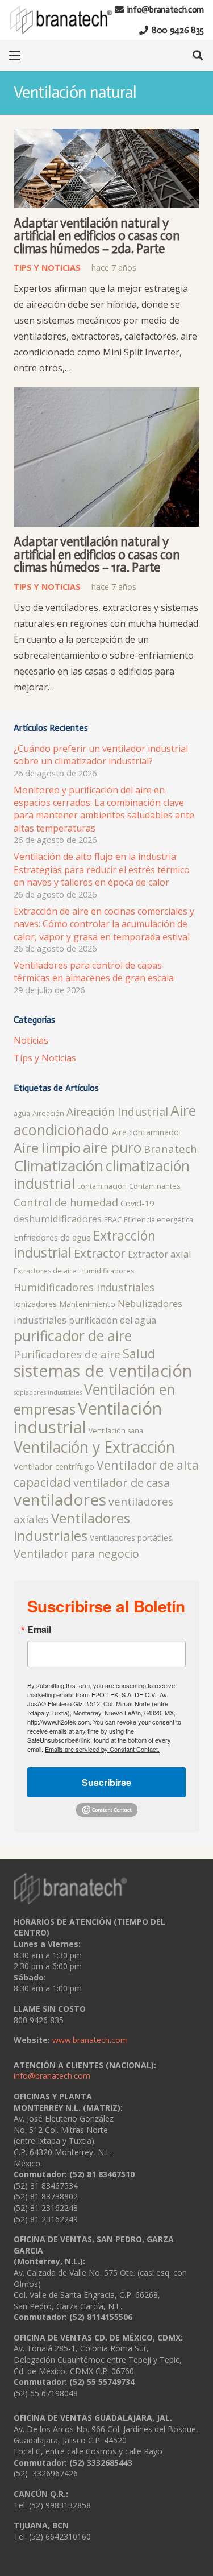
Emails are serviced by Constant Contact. (102, 1749)
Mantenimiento (87, 1304)
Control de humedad (66, 1202)
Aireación (48, 1113)
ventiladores (60, 1499)
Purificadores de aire (67, 1354)
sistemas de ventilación (103, 1371)
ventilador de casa (122, 1483)
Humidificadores (106, 1271)
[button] (15, 56)
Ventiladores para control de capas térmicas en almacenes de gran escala (94, 971)
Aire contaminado (145, 1132)
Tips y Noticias (45, 1058)
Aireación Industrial (117, 1112)
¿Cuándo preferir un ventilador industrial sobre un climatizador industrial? (101, 755)
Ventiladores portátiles (131, 1538)
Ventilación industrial (88, 1418)
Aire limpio (47, 1148)
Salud (139, 1353)
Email (39, 1630)
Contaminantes (154, 1186)
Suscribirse (106, 1782)
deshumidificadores (58, 1219)
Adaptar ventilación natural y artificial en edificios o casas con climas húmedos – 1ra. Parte (97, 555)
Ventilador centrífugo (54, 1466)
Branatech (170, 1149)
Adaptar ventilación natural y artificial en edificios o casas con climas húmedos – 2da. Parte (97, 236)
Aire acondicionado (105, 1120)
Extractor (100, 1253)
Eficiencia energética (158, 1220)
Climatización (59, 1165)
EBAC (113, 1220)
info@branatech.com (52, 2076)
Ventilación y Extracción (94, 1447)
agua (22, 1113)
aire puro (112, 1148)
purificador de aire (73, 1336)
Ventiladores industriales (72, 1527)
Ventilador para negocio (76, 1554)
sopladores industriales (48, 1392)
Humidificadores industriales (84, 1287)
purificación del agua (112, 1320)
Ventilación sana (116, 1431)
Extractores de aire (45, 1271)
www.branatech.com (90, 2040)
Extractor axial (160, 1254)
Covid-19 (137, 1203)
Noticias (31, 1040)
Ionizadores (35, 1304)
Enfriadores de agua (52, 1237)
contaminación (102, 1186)
